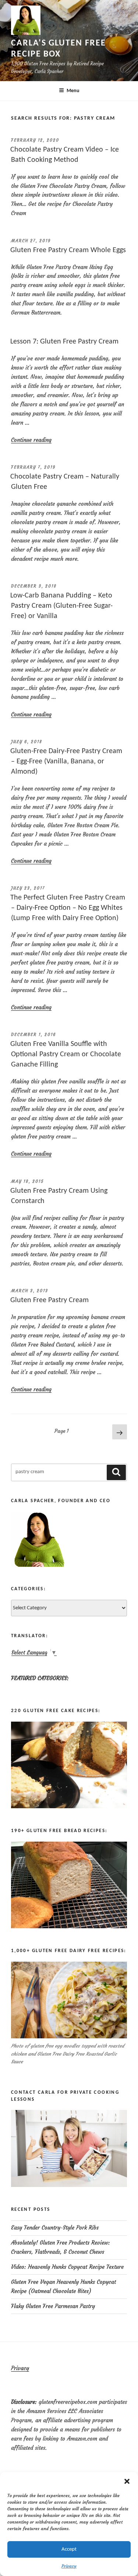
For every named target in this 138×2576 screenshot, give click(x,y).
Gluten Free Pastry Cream (49, 1300)
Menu (73, 91)
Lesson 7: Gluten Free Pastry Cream (64, 342)
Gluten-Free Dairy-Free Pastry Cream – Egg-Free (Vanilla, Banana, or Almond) (66, 762)
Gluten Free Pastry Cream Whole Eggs (68, 250)
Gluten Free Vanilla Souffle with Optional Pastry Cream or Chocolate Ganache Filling (66, 1054)
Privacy (69, 2566)
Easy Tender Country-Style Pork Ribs (55, 2228)
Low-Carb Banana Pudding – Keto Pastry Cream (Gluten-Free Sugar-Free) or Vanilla (61, 606)
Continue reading (31, 440)
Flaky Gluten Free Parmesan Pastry (53, 2306)
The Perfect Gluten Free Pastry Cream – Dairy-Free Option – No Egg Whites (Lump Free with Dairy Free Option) (68, 908)
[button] (127, 2481)
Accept (69, 2549)
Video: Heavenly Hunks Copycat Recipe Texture (67, 2267)
